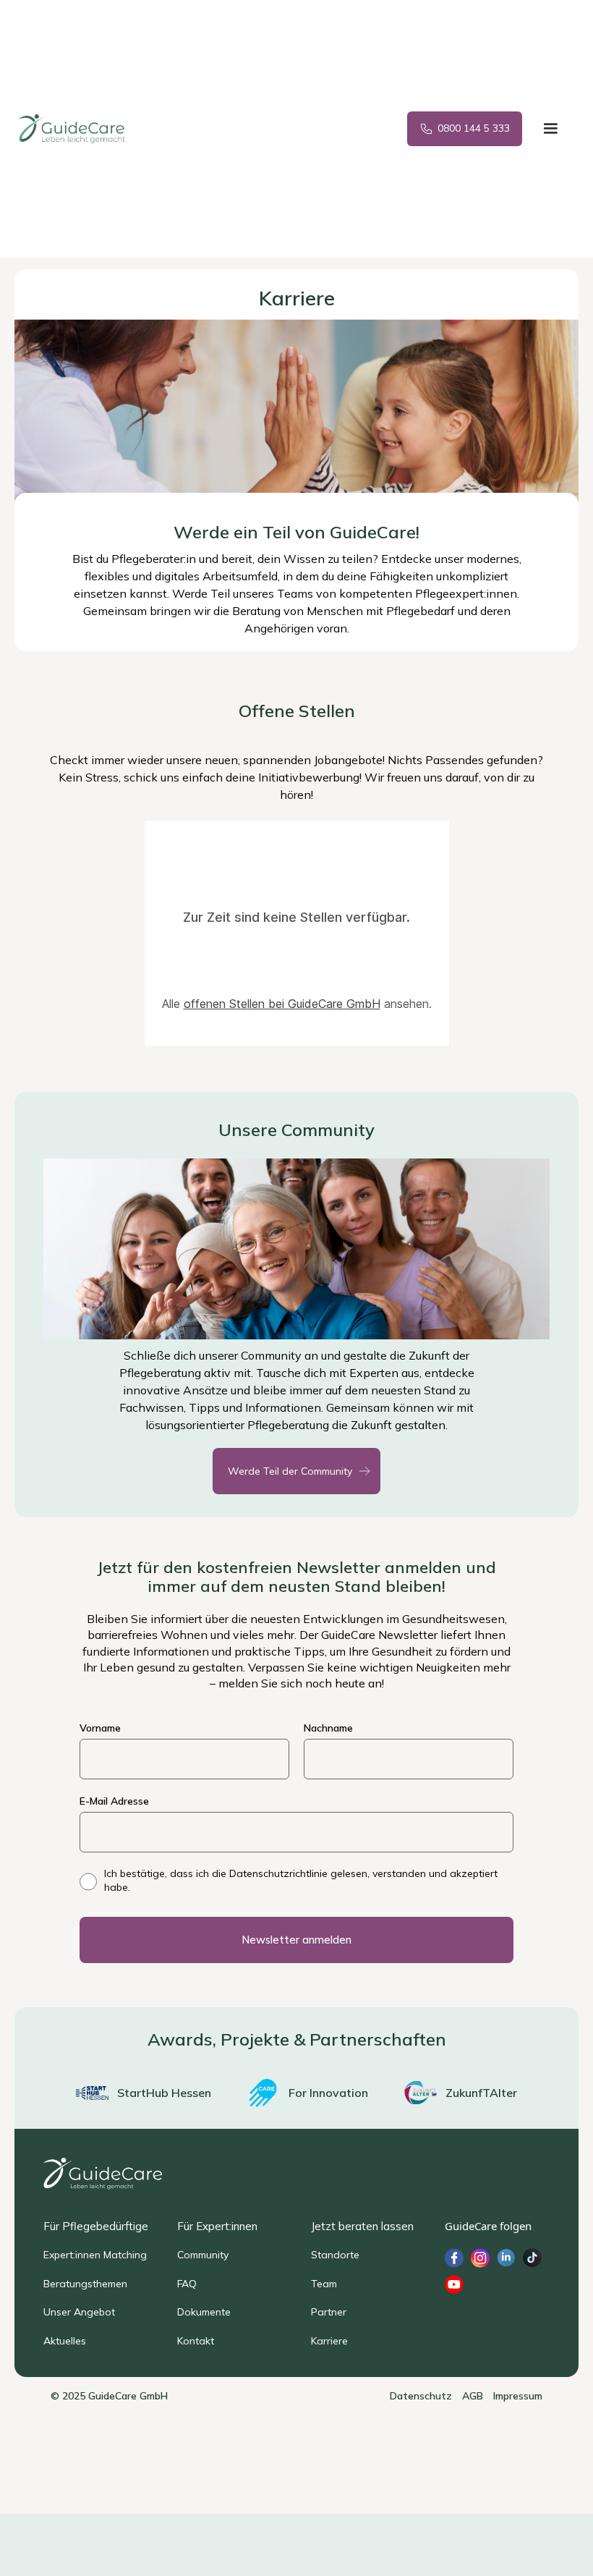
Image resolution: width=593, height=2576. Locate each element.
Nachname (328, 1728)
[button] (550, 129)
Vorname (100, 1728)
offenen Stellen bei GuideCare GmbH (282, 1004)
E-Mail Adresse (114, 1801)
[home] (84, 129)
